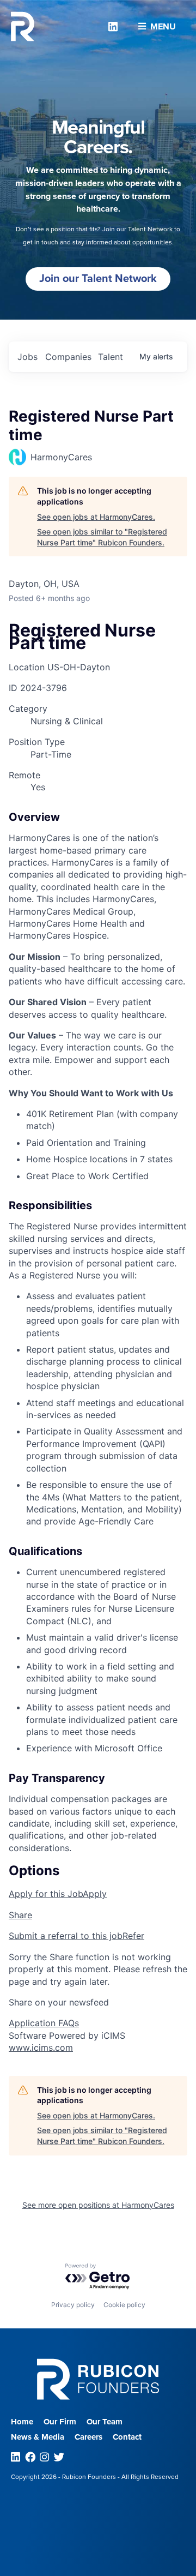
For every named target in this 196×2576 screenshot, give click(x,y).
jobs (27, 357)
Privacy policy (73, 2305)
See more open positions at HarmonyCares (98, 2205)
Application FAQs (44, 2023)
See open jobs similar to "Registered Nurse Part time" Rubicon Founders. (102, 537)
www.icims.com (41, 2047)
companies (68, 357)
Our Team (105, 2422)
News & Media (38, 2437)
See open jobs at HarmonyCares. (96, 517)
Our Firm (60, 2422)
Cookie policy (124, 2305)
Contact (127, 2437)
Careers (88, 2437)
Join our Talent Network (98, 279)
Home (22, 2422)
